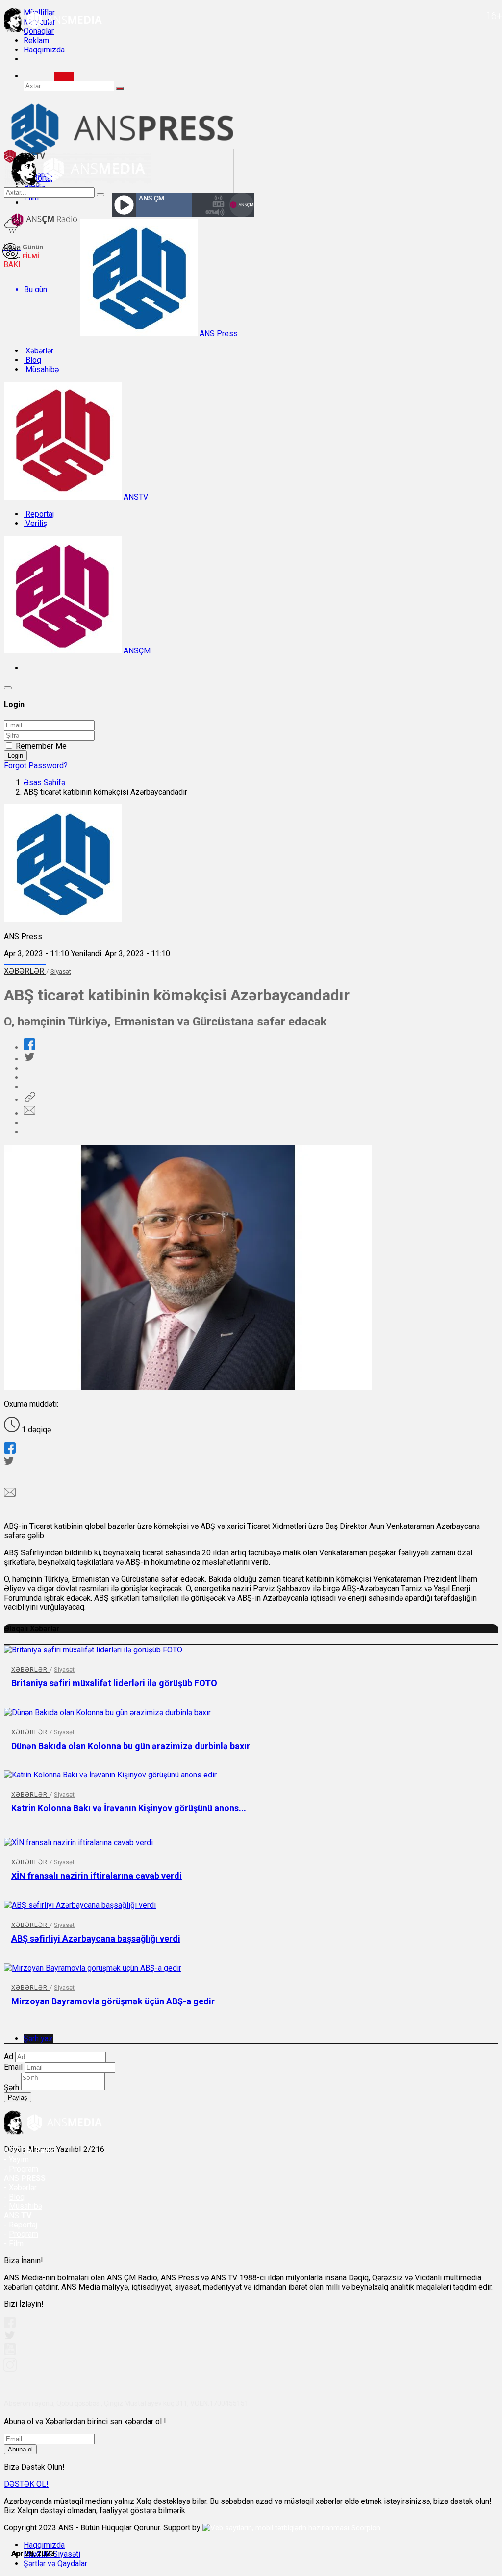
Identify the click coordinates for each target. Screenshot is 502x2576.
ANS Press (218, 334)
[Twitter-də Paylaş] (29, 1059)
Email (13, 2067)
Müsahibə (41, 369)
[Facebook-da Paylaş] (29, 1047)
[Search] (64, 76)
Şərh (12, 2088)
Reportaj (39, 514)
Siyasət (61, 971)
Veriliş (35, 523)
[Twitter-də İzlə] (9, 2338)
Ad (9, 2057)
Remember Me (41, 746)
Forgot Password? (36, 765)
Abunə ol (20, 2449)
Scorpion (366, 2528)
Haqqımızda (44, 50)
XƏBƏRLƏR (25, 971)
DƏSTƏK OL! (26, 2484)
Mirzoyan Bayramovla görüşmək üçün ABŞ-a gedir (113, 2001)
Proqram (24, 2234)
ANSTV (135, 497)
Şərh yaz (38, 2038)
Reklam (36, 40)
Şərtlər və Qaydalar (55, 2563)
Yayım (19, 2160)
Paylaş (18, 2097)
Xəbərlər (38, 351)
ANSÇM (136, 651)
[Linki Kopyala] (29, 1100)
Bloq (32, 360)
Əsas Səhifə (44, 783)
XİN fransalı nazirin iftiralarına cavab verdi (97, 1876)
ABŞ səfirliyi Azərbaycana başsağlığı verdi (96, 1938)
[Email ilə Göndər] (29, 1113)
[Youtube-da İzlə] (10, 2353)
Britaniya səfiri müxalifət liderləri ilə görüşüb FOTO (114, 1683)
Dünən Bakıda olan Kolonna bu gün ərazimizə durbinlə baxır (131, 1746)
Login (15, 756)
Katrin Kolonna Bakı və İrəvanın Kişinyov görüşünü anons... (129, 1808)
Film (16, 2243)
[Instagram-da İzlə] (10, 2369)
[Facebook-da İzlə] (10, 2326)
